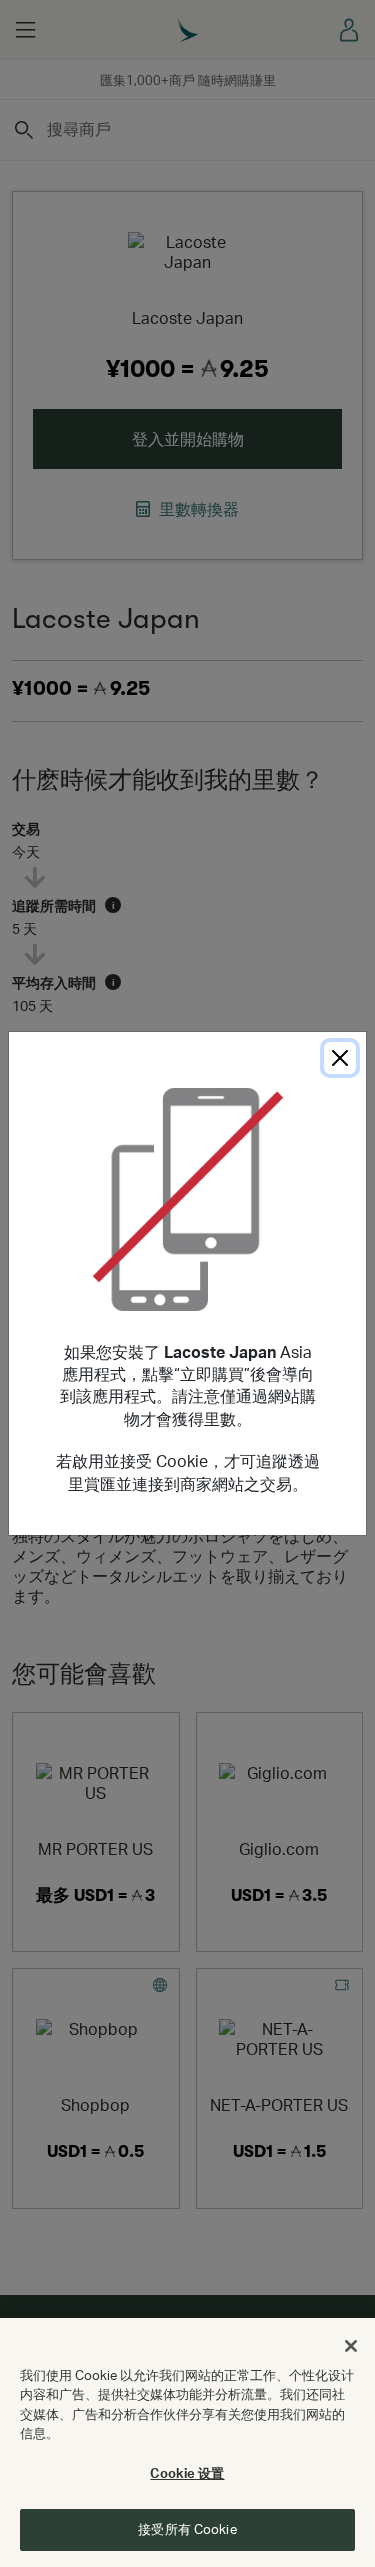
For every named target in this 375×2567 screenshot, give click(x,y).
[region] (187, 2442)
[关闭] (351, 2346)
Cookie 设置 (187, 2473)
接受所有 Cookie (187, 2529)
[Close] (340, 1058)
